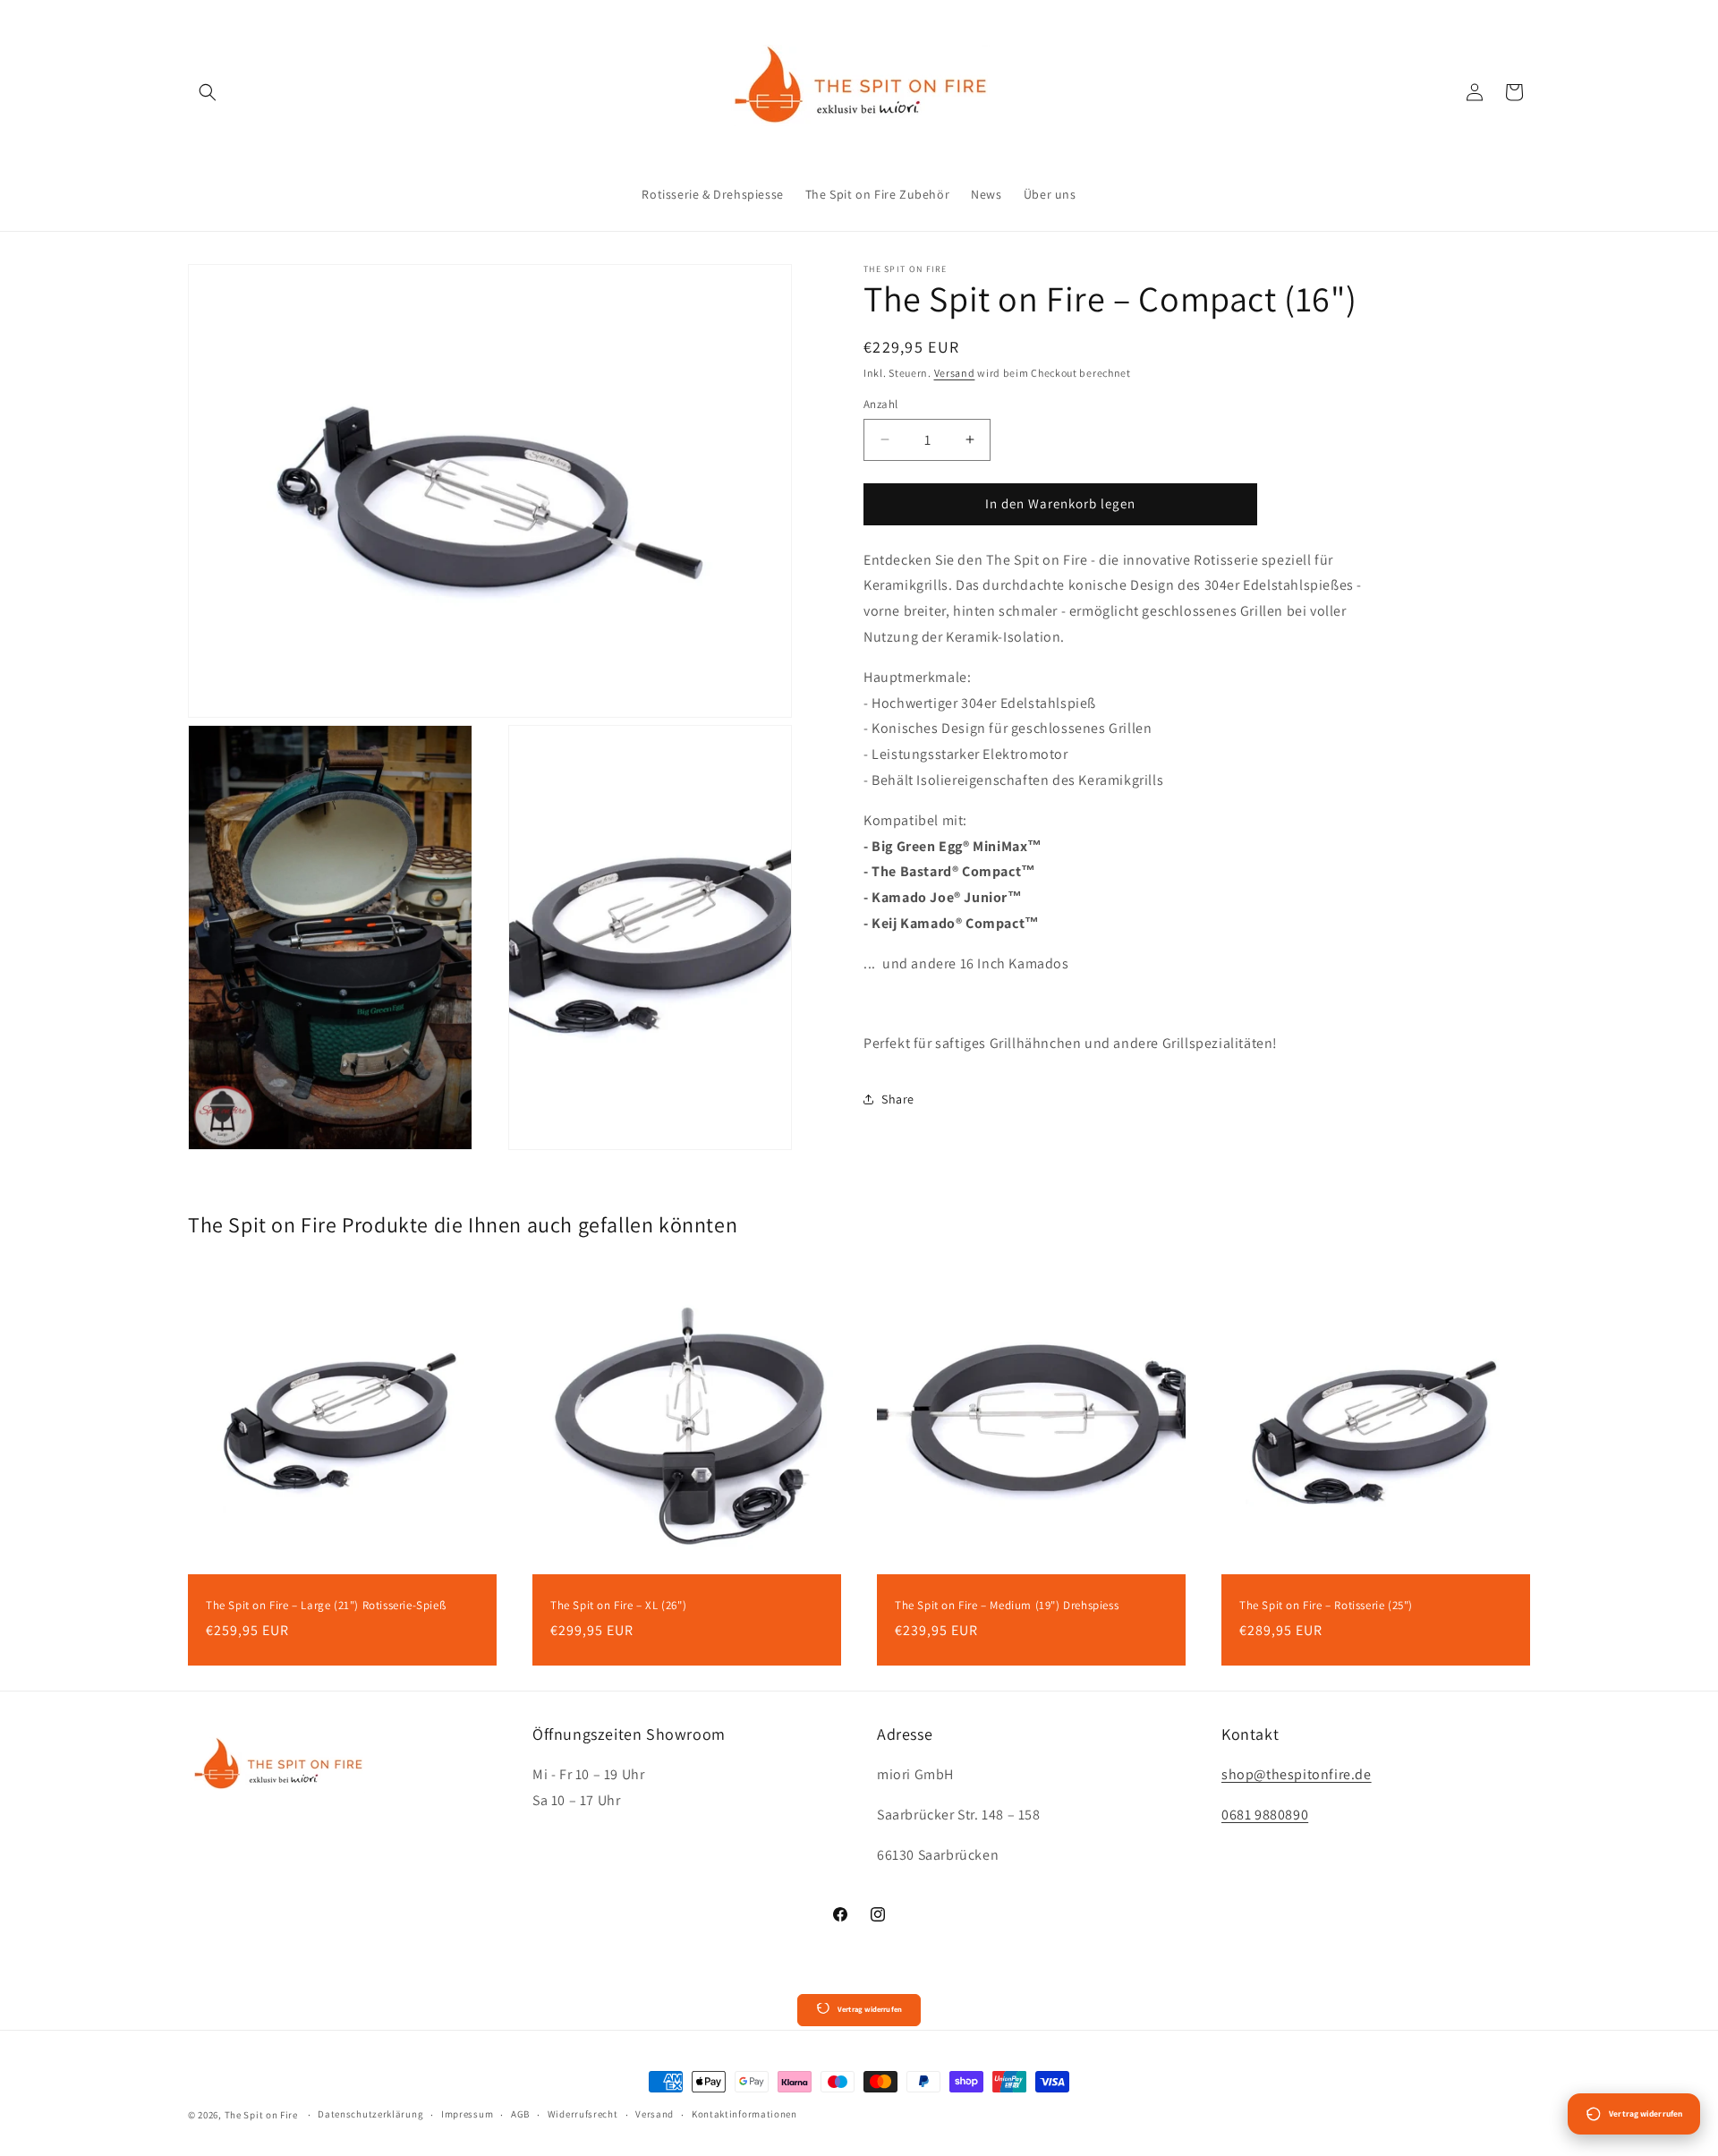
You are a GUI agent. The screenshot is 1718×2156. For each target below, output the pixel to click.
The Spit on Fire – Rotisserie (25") (1326, 1606)
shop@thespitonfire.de (1297, 1774)
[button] (208, 92)
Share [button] (898, 1099)
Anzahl (880, 404)
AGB (520, 2114)
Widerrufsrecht (583, 2114)
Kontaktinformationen (744, 2114)
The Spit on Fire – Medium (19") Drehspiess (1007, 1606)
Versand (955, 373)
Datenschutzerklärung (370, 2114)
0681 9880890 (1265, 1815)
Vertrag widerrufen (870, 2009)
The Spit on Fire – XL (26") (618, 1606)
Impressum (467, 2114)
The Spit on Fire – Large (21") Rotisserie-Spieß (326, 1606)
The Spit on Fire (263, 2115)
